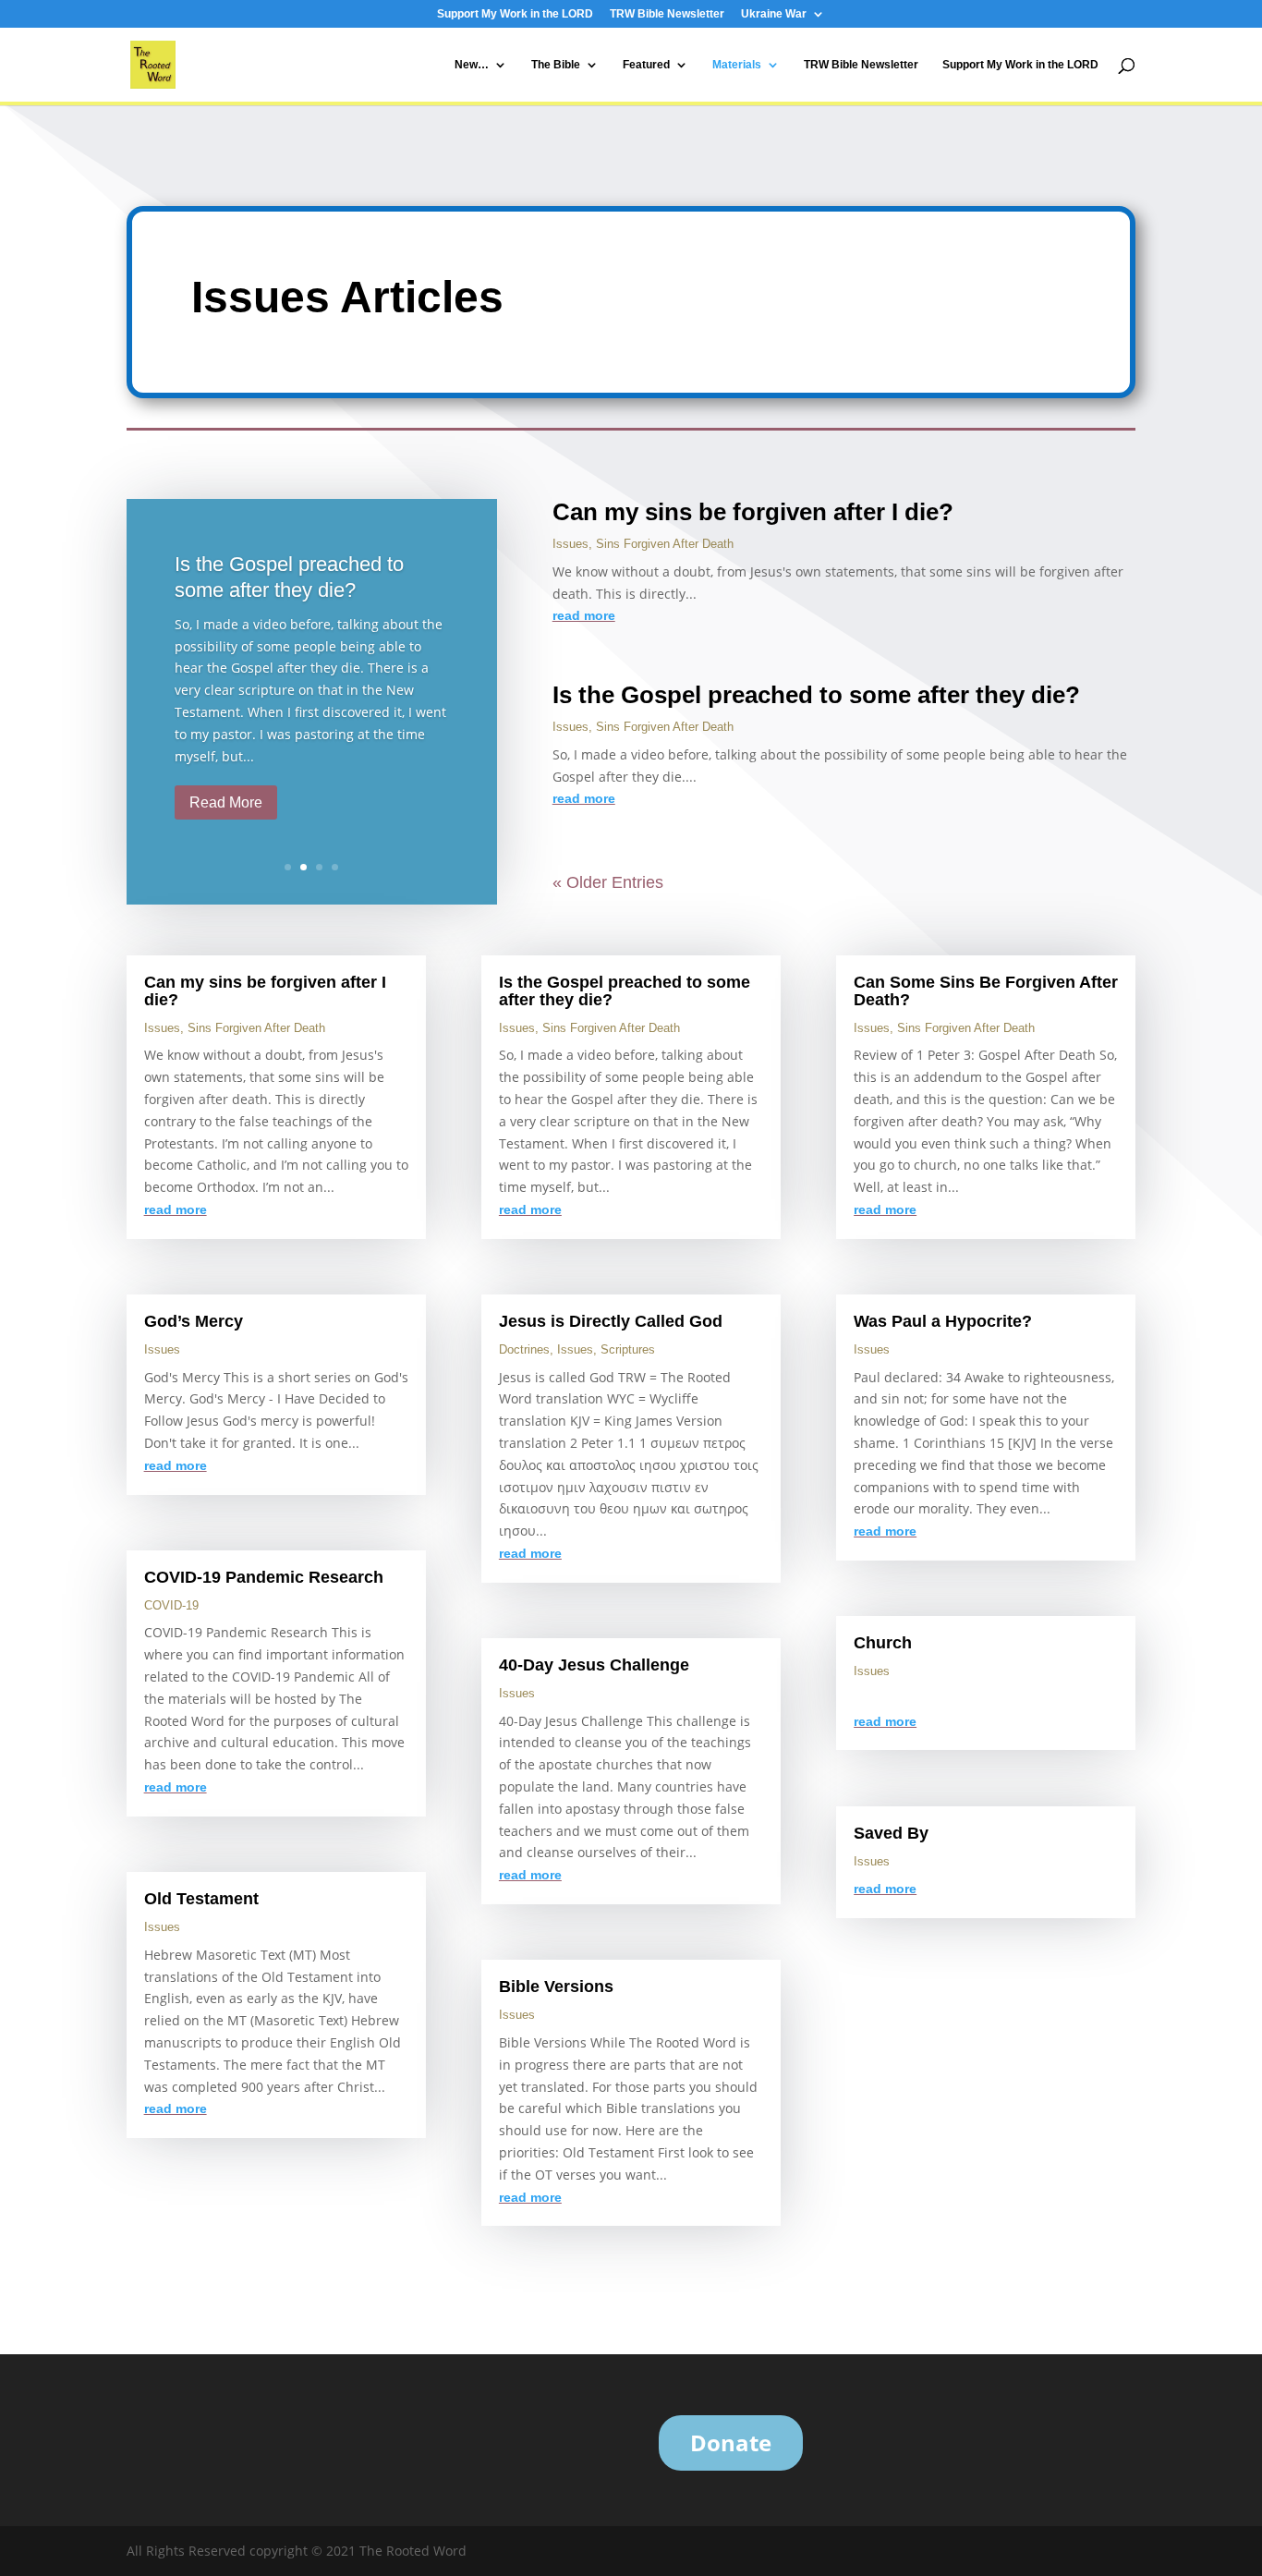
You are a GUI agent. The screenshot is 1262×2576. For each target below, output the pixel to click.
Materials (737, 65)
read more (584, 615)
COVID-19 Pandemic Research (264, 1577)
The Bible (556, 65)
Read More (226, 802)
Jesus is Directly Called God (611, 1321)
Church (883, 1643)
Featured (646, 65)
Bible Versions (556, 1987)
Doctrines (524, 1349)
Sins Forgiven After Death (665, 544)
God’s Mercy (194, 1321)
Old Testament (201, 1899)
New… (472, 65)
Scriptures (628, 1349)
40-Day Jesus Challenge (594, 1665)
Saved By (891, 1833)
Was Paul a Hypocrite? (943, 1321)
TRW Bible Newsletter (667, 14)
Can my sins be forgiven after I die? (753, 512)
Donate (731, 2442)
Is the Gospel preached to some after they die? (816, 695)
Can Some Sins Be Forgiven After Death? (986, 991)
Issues (570, 544)
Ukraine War (774, 14)
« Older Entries (608, 882)
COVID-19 (171, 1605)
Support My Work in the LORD (515, 14)
